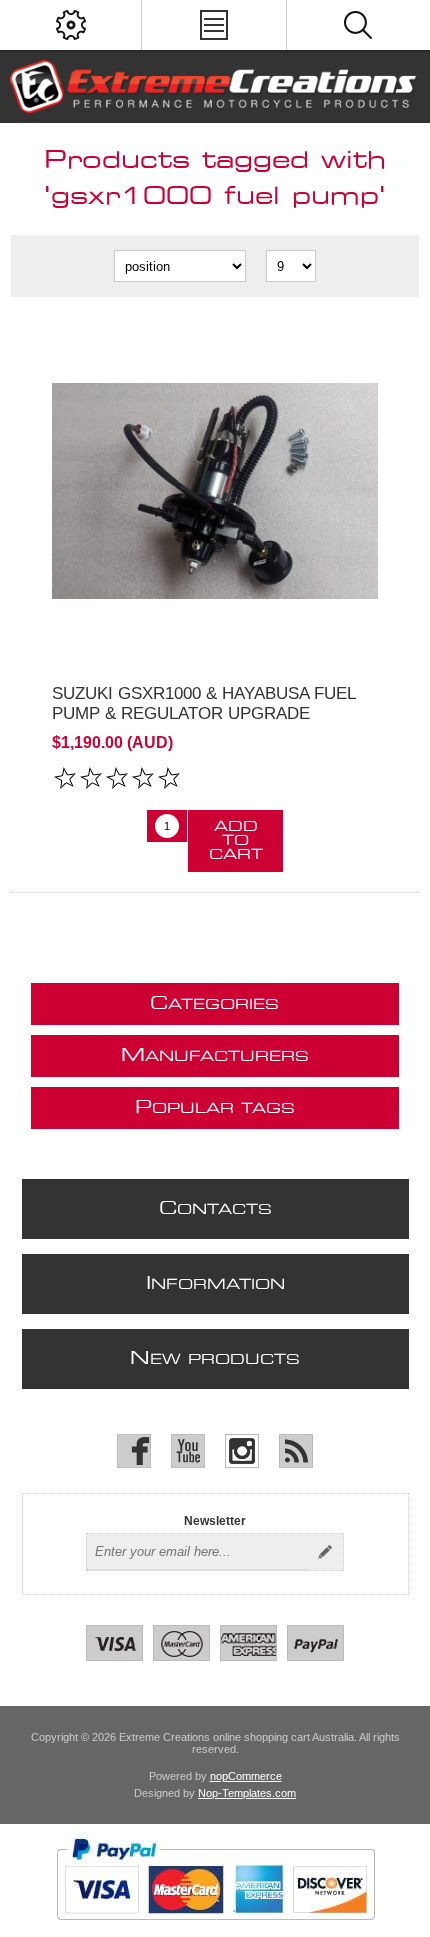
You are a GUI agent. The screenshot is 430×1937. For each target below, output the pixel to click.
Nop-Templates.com (247, 1793)
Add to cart (236, 841)
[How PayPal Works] (215, 1930)
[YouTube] (188, 1451)
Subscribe (325, 1552)
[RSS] (296, 1451)
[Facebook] (134, 1451)
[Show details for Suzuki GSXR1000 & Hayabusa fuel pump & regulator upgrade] (215, 490)
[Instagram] (242, 1451)
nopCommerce (246, 1776)
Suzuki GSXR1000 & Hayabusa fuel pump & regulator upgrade (203, 703)
